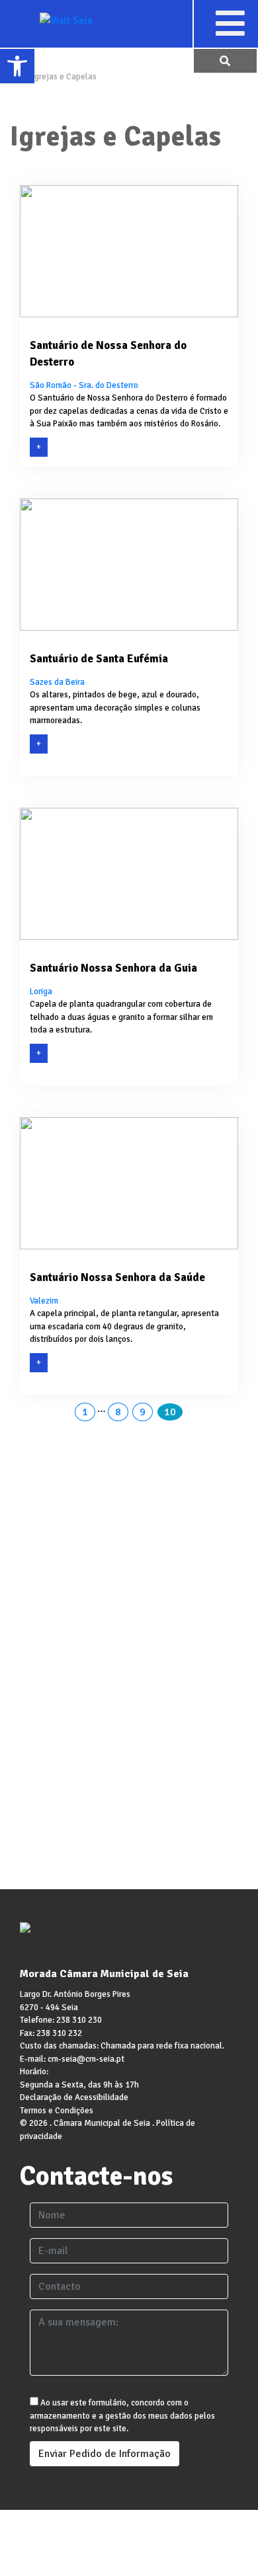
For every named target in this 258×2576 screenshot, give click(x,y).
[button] (230, 23)
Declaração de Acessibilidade (74, 2097)
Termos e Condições (57, 2111)
